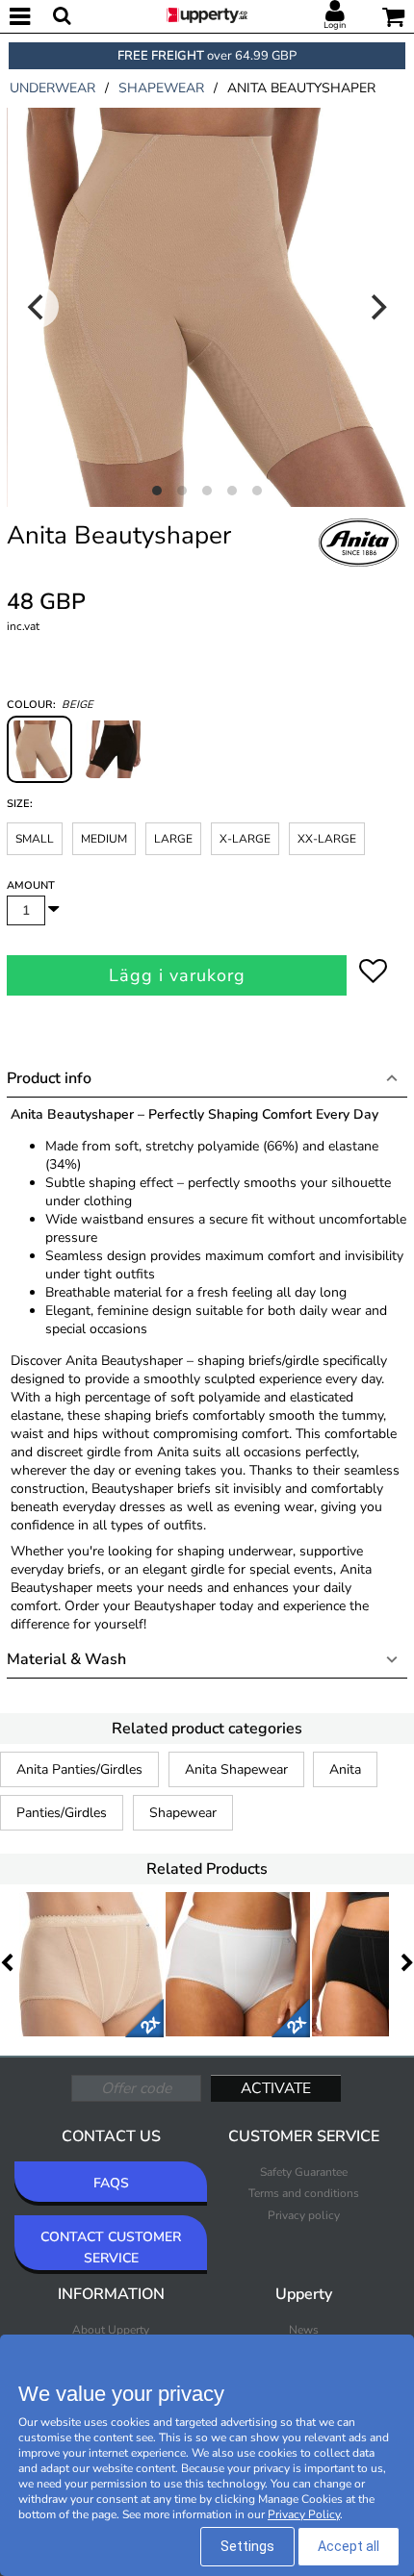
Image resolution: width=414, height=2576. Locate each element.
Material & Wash (66, 1659)
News (304, 2330)
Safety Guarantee (304, 2172)
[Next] (376, 307)
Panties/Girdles (62, 1813)
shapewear (161, 88)
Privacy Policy (304, 2514)
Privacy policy (304, 2215)
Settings (247, 2546)
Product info (49, 1078)
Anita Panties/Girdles (79, 1769)
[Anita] (359, 564)
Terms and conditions (304, 2193)
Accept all (349, 2546)
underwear (52, 88)
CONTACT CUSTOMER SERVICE (111, 2248)
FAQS (111, 2183)
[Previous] (38, 307)
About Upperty (111, 2330)
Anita (345, 1769)
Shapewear (183, 1813)
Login (335, 25)
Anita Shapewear (236, 1769)
